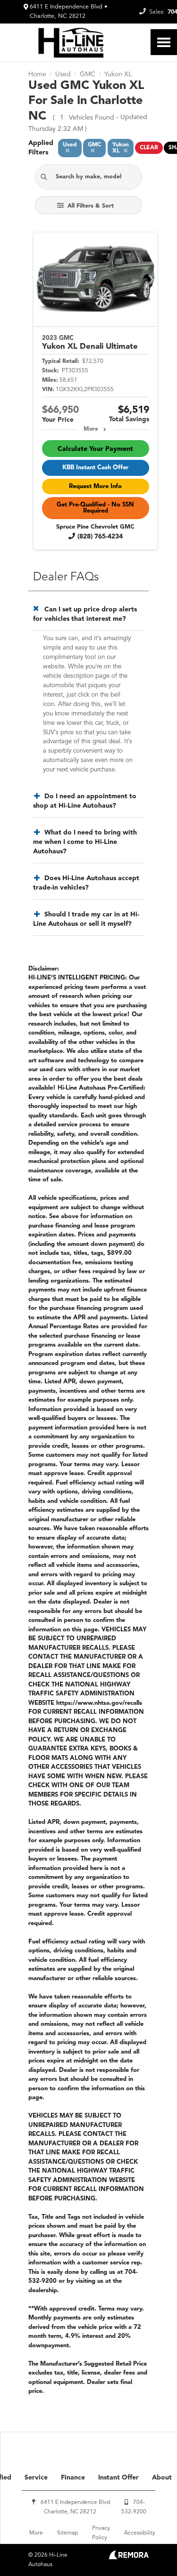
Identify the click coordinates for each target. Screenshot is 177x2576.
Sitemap (67, 2533)
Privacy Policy (101, 2533)
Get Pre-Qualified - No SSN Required (95, 508)
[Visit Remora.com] (129, 2558)
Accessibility (140, 2533)
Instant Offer (118, 2478)
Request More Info (95, 486)
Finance (73, 2478)
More (91, 429)
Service (36, 2478)
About (162, 2478)
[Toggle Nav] (164, 42)
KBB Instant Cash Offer (95, 468)
